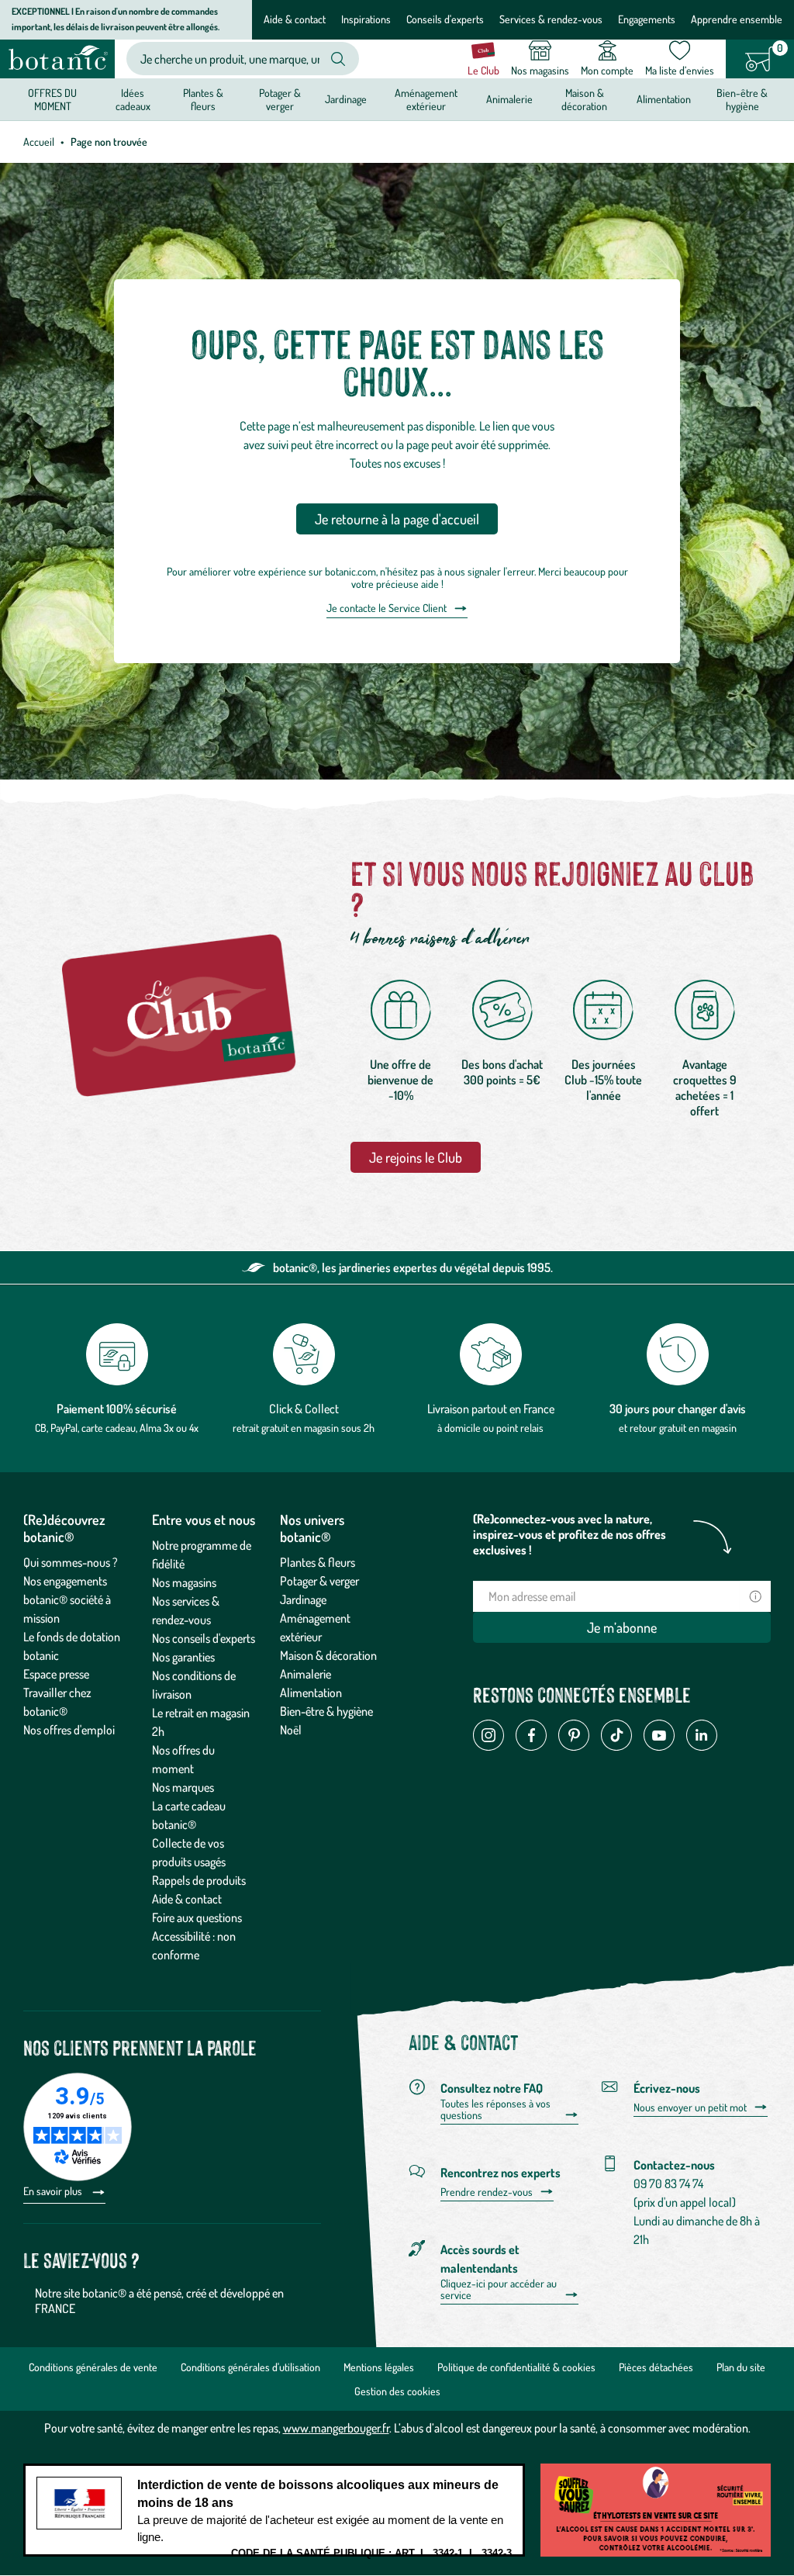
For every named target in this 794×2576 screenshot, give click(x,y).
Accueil (39, 142)
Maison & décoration (328, 1655)
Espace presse (56, 1674)
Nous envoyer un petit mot (690, 2107)
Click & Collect (304, 1409)
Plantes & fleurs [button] (203, 99)
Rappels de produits (199, 1880)
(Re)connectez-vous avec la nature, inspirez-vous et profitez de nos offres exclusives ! (570, 1534)
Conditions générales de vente (93, 2367)
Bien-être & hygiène (326, 1711)
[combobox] (230, 59)
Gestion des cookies (397, 2391)
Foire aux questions (197, 1917)
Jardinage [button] (346, 99)
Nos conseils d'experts (204, 1638)
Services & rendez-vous (551, 19)
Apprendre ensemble (737, 19)
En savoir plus (54, 2191)
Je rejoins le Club (416, 1157)
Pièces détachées (656, 2367)
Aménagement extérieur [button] (426, 99)
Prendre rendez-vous (487, 2192)
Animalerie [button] (509, 99)
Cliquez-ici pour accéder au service (499, 2289)
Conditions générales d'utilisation (250, 2367)
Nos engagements (65, 1581)
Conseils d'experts (445, 19)
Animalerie (306, 1674)
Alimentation (311, 1693)
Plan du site (741, 2367)
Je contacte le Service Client (387, 608)
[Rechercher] (338, 59)
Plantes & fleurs (318, 1562)
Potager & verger (319, 1581)
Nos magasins (184, 1582)
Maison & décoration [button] (584, 99)
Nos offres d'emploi (69, 1730)
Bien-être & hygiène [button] (742, 99)
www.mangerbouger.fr (336, 2428)
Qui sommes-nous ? (71, 1562)
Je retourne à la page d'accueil (397, 519)
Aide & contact (295, 19)
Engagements (647, 19)
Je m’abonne (622, 1627)
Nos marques (183, 1787)
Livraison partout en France (491, 1409)
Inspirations (366, 19)
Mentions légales (379, 2367)
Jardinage (303, 1599)
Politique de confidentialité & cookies (516, 2367)
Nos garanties (183, 1657)
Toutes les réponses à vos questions (495, 2109)
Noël (291, 1730)
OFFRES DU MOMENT (52, 99)
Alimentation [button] (664, 99)
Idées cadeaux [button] (133, 99)
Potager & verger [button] (280, 99)
